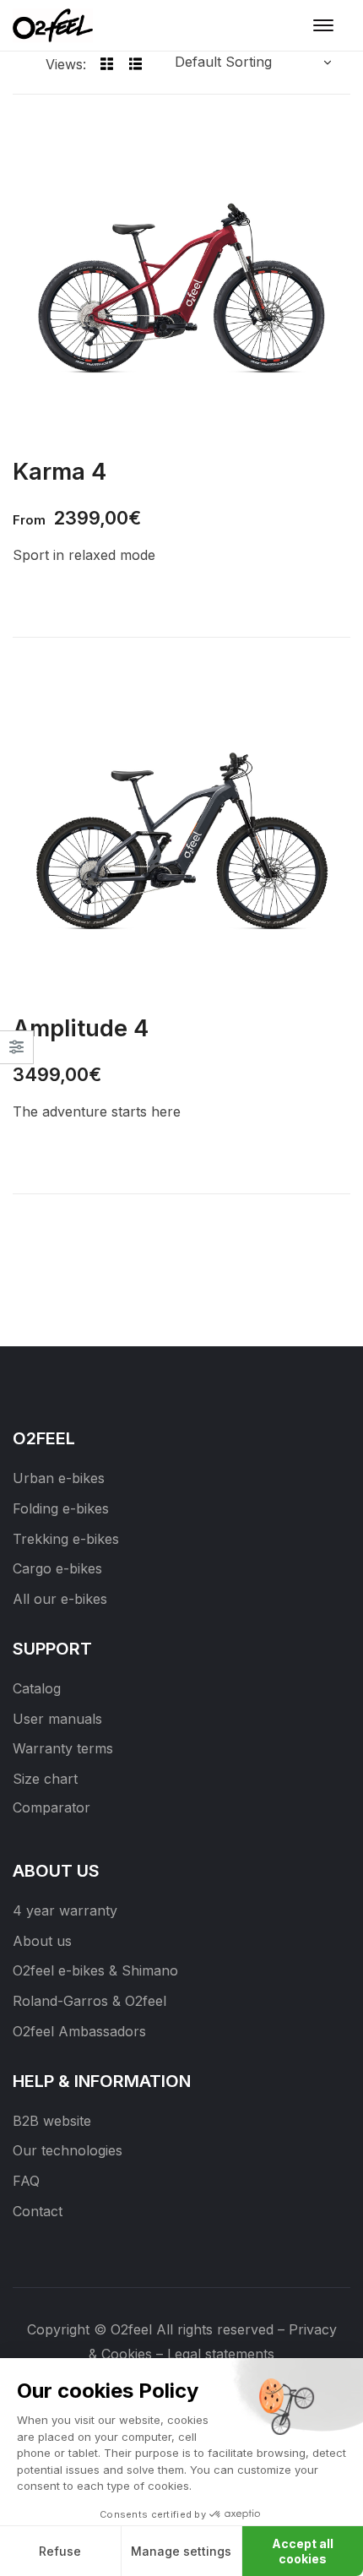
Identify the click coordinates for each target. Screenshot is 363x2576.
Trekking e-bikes (66, 1539)
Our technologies (68, 2150)
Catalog (37, 1688)
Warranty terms (63, 1748)
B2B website (52, 2121)
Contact (38, 2211)
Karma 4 (60, 471)
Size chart (45, 1779)
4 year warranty (65, 1910)
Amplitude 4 (81, 1028)
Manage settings (181, 2551)
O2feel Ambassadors (79, 2031)
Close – (16, 1053)
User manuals (57, 1719)
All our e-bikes (60, 1599)
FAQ (26, 2181)
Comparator (51, 1807)
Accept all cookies (303, 2551)
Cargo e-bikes (57, 1568)
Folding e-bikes (61, 1508)
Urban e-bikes (59, 1478)
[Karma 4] (181, 280)
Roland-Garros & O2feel (89, 2001)
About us (42, 1941)
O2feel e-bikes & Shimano (95, 1970)
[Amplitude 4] (181, 836)
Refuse (60, 2551)
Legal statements (221, 2354)
